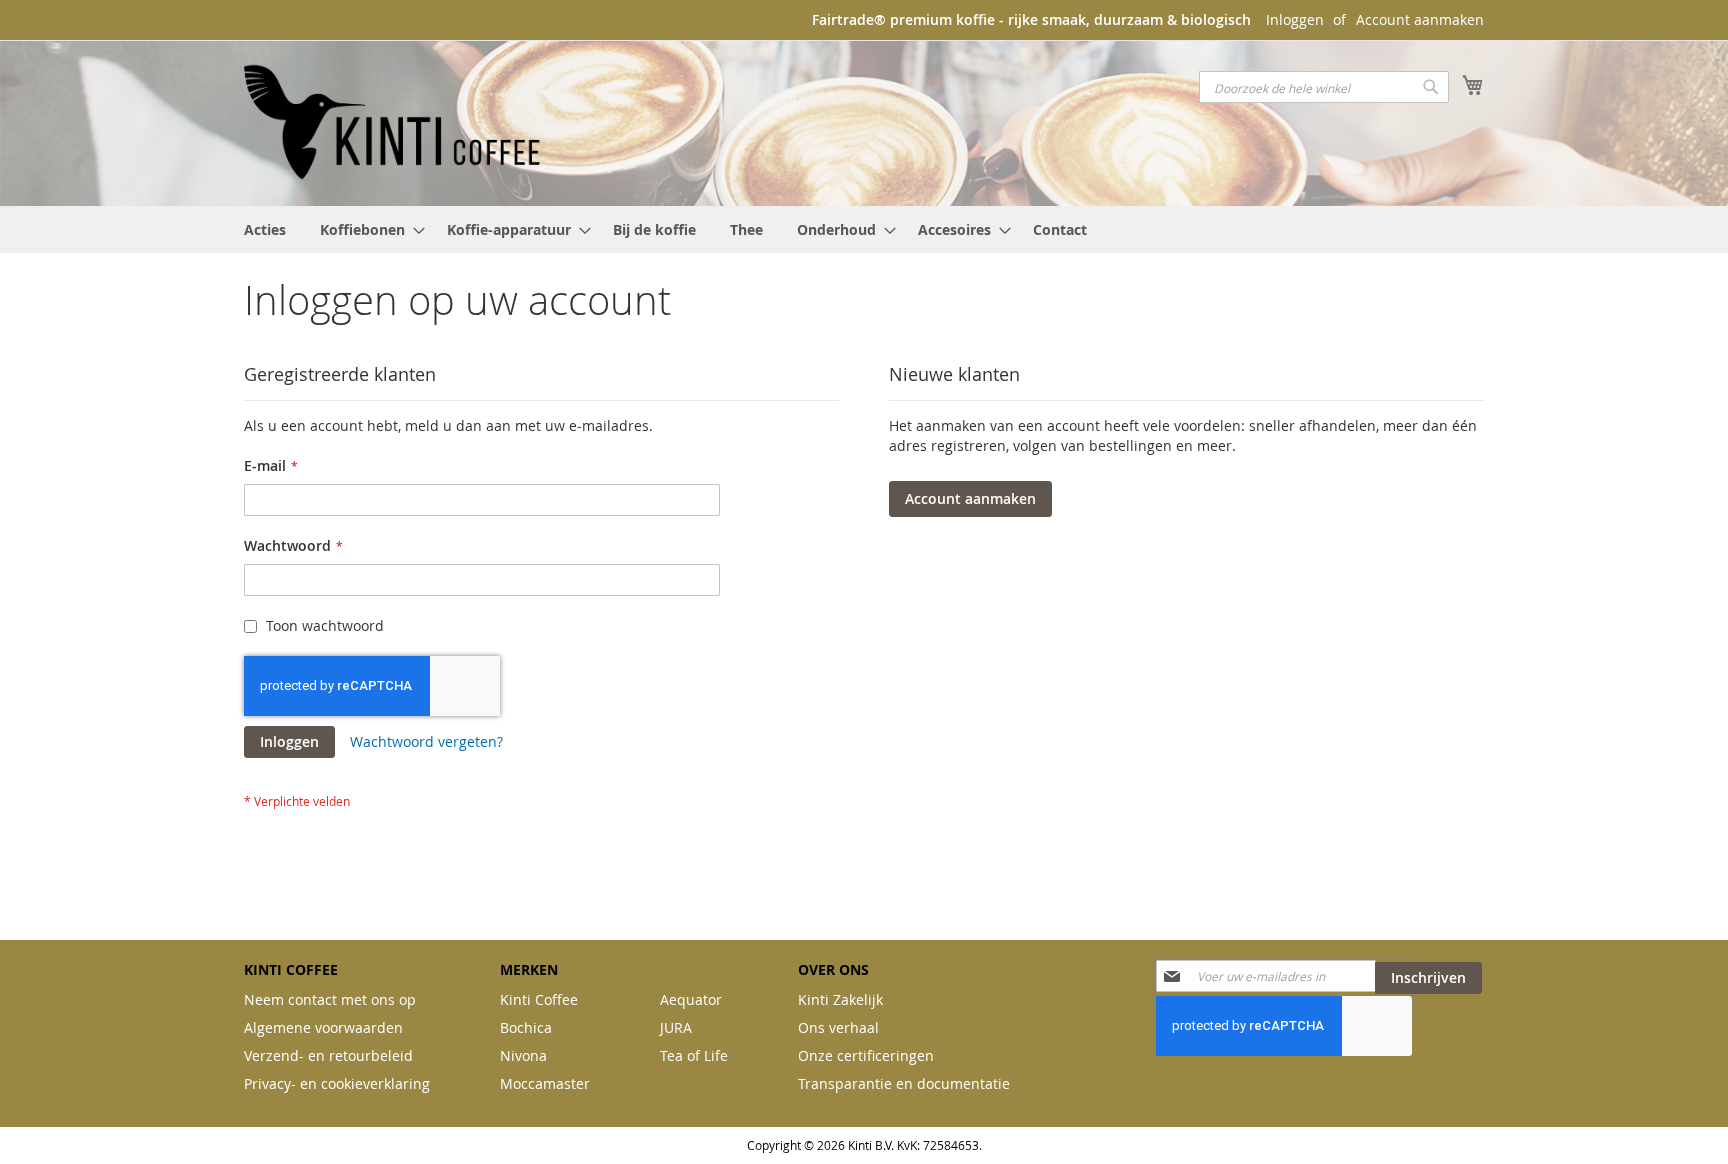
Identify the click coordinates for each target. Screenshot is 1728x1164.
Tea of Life (694, 1055)
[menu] (864, 229)
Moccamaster (545, 1083)
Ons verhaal (838, 1027)
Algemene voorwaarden (323, 1027)
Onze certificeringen (866, 1055)
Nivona (523, 1055)
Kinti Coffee (539, 999)
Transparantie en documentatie (904, 1083)
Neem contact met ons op (330, 999)
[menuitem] (265, 229)
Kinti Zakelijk (840, 999)
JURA (676, 1027)
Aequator (691, 999)
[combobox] (1324, 87)
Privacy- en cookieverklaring (337, 1083)
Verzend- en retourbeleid (328, 1055)
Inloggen (1295, 19)
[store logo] (394, 122)
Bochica (526, 1027)
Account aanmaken (1420, 19)
